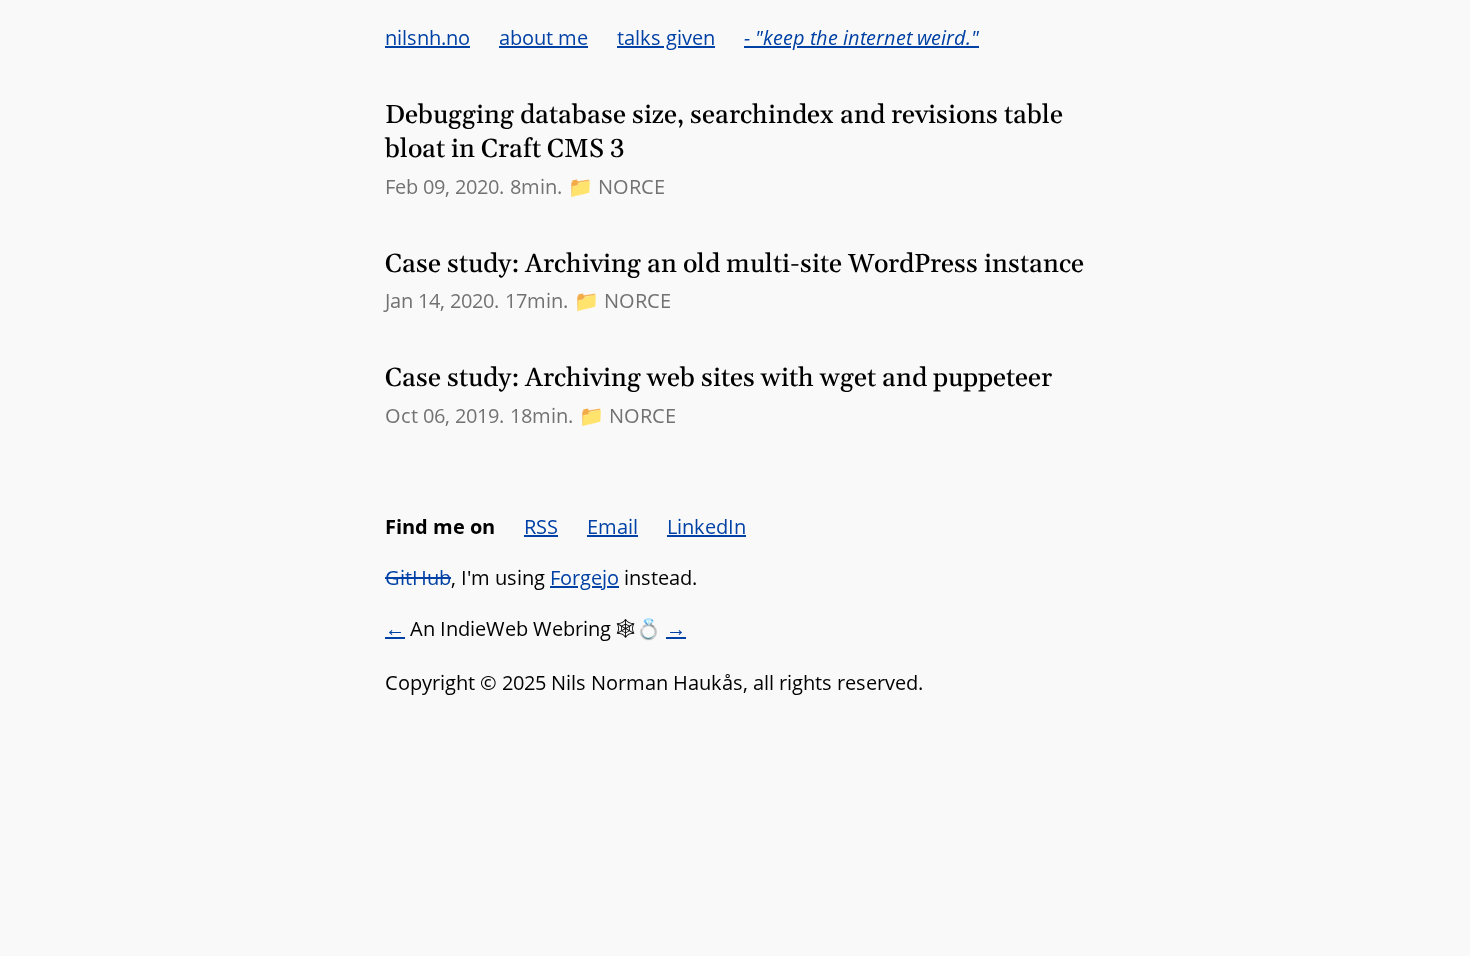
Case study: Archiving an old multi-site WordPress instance (734, 264)
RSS (541, 526)
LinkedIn (706, 526)
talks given (666, 37)
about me (543, 37)
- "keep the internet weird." (861, 37)
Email (612, 526)
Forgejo (584, 577)
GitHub (418, 577)
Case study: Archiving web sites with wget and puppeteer (718, 378)
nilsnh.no (427, 37)
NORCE (631, 186)
